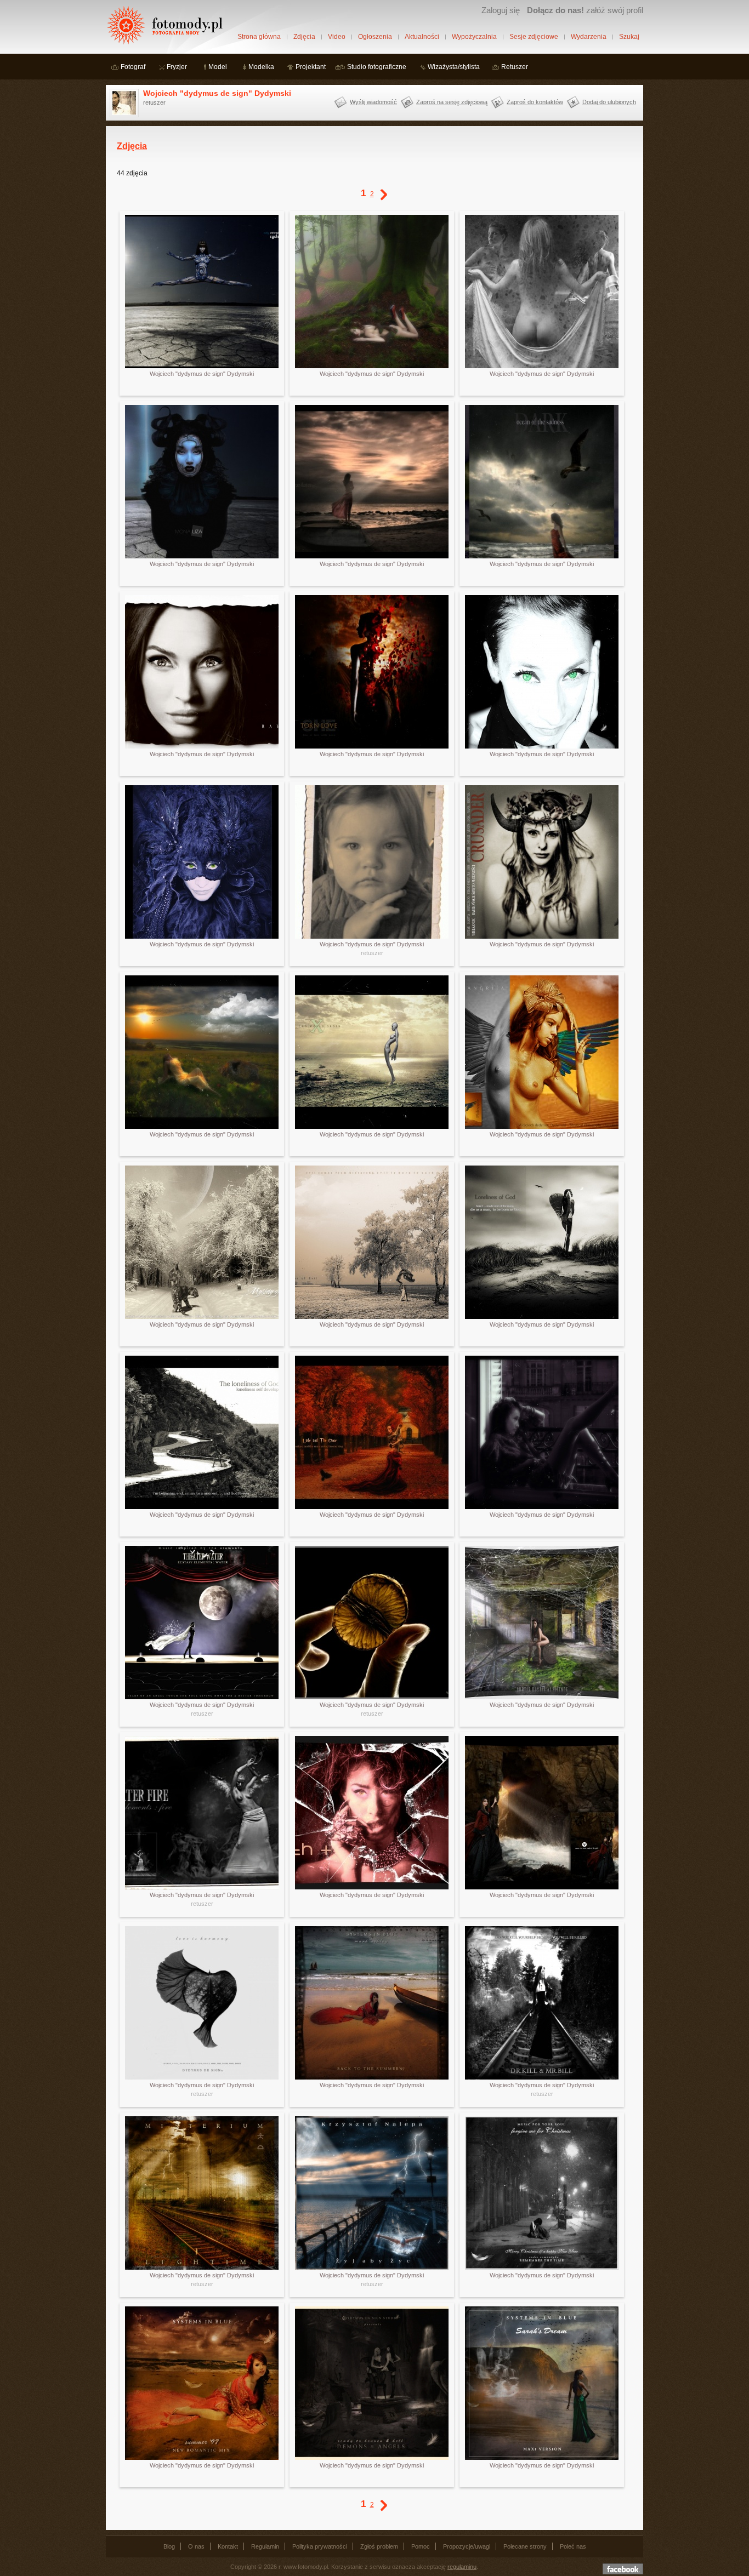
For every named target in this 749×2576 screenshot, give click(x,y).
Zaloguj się (501, 10)
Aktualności (422, 37)
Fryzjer (177, 67)
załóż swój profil (585, 10)
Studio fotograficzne (377, 67)
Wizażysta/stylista (454, 67)
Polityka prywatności (320, 2546)
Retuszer (515, 67)
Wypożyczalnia (474, 37)
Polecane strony (525, 2546)
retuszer (372, 953)
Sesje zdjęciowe (534, 37)
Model (218, 67)
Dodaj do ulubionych (609, 102)
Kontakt (228, 2546)
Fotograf (133, 67)
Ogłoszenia (375, 37)
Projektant (311, 67)
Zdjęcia (304, 37)
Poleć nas (573, 2546)
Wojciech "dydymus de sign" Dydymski (217, 93)
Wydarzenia (589, 37)
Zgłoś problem (379, 2546)
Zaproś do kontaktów (535, 102)
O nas (196, 2546)
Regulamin (265, 2546)
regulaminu (462, 2567)
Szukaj (629, 37)
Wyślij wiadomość (373, 102)
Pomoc (421, 2546)
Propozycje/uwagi (467, 2546)
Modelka (261, 67)
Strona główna (259, 37)
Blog (169, 2546)
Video (337, 37)
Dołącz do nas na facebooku (623, 2569)
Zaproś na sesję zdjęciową (452, 102)
